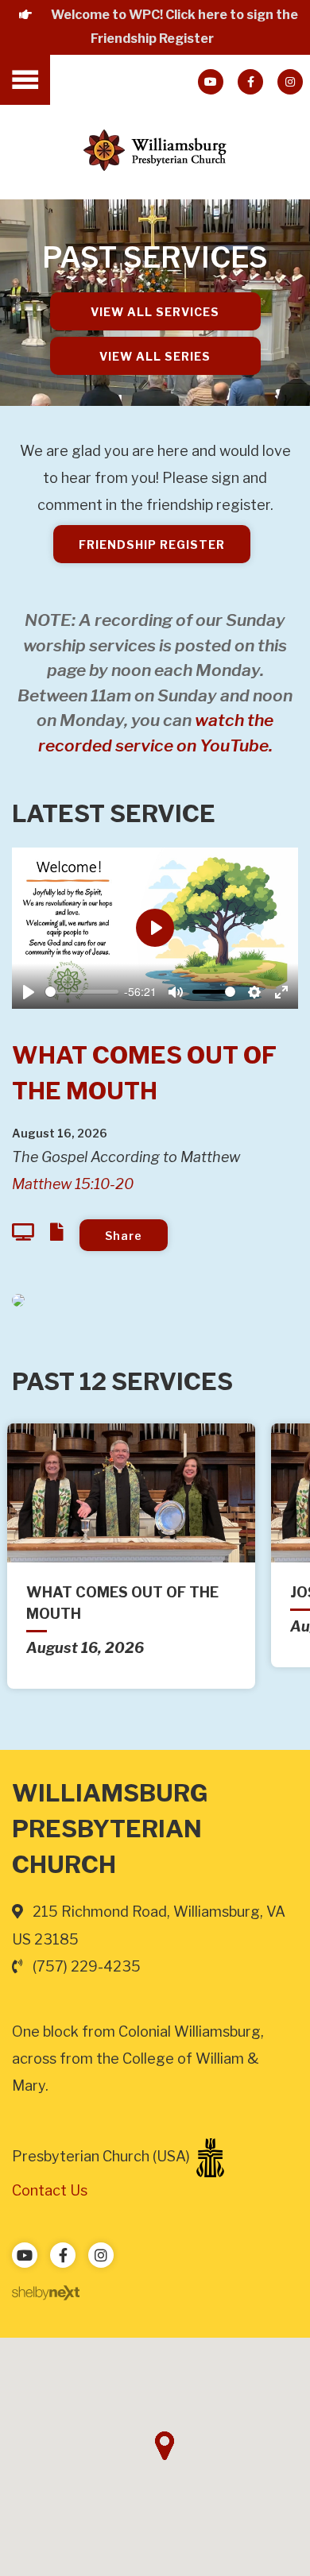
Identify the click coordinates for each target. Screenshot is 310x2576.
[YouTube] (211, 82)
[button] (165, 2446)
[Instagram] (290, 82)
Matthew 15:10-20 (73, 1184)
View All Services (155, 312)
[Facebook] (250, 82)
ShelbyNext (46, 2293)
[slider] (82, 992)
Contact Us (50, 2190)
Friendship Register (152, 545)
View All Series (155, 356)
